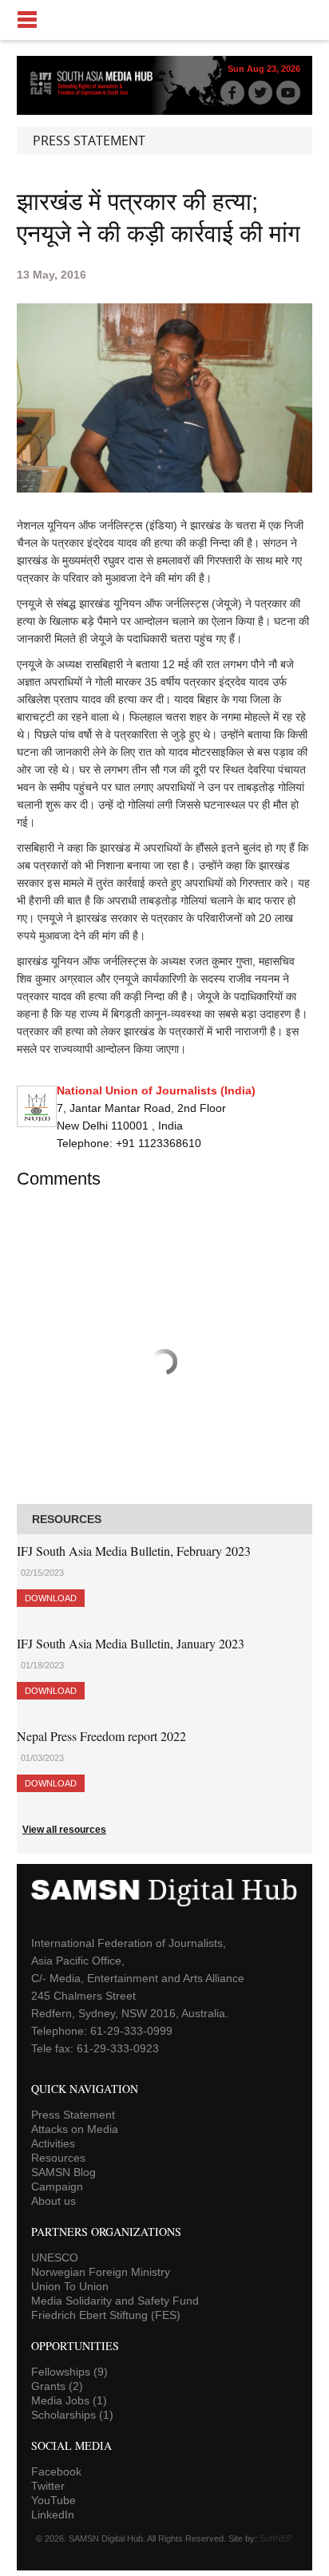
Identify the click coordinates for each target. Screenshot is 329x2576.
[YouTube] (288, 93)
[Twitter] (260, 93)
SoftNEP (276, 2538)
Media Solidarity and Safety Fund (115, 2301)
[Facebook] (232, 93)
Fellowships (69, 2372)
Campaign (57, 2186)
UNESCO (55, 2257)
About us (54, 2201)
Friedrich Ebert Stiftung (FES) (106, 2315)
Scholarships (72, 2415)
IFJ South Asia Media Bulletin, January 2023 (131, 1643)
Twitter (48, 2486)
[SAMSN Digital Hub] (97, 94)
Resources (58, 2158)
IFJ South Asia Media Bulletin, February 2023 (134, 1551)
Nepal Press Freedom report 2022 (101, 1736)
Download (51, 1598)
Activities (53, 2143)
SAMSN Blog (63, 2172)
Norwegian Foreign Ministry (101, 2272)
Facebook (56, 2471)
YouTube (54, 2500)
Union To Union (70, 2286)
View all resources (64, 1830)
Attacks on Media (75, 2129)
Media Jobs (69, 2400)
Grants (57, 2386)
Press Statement (73, 2115)
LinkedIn (53, 2515)
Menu (164, 20)
